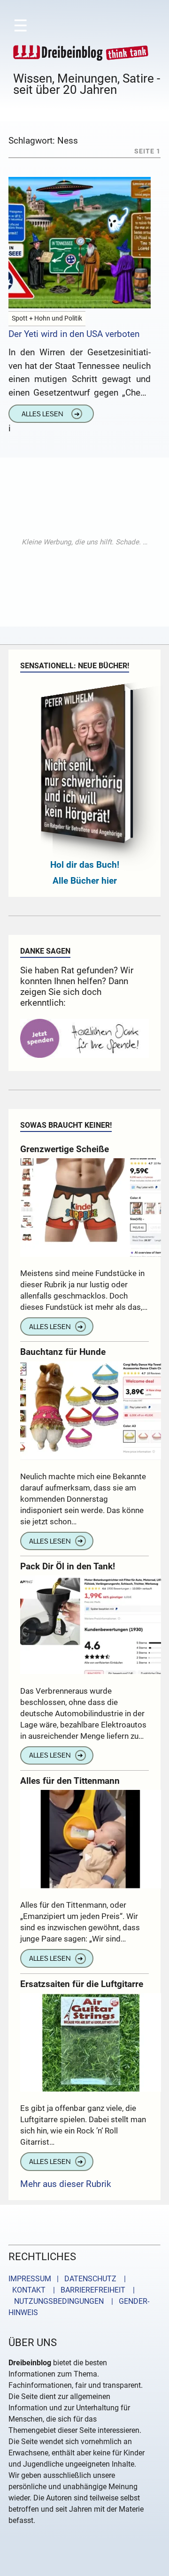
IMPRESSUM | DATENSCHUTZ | (69, 2279)
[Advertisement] (84, 542)
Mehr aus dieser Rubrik (66, 2184)
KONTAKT (27, 2290)
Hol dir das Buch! (85, 865)
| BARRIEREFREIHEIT (86, 2290)
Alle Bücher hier (85, 881)
